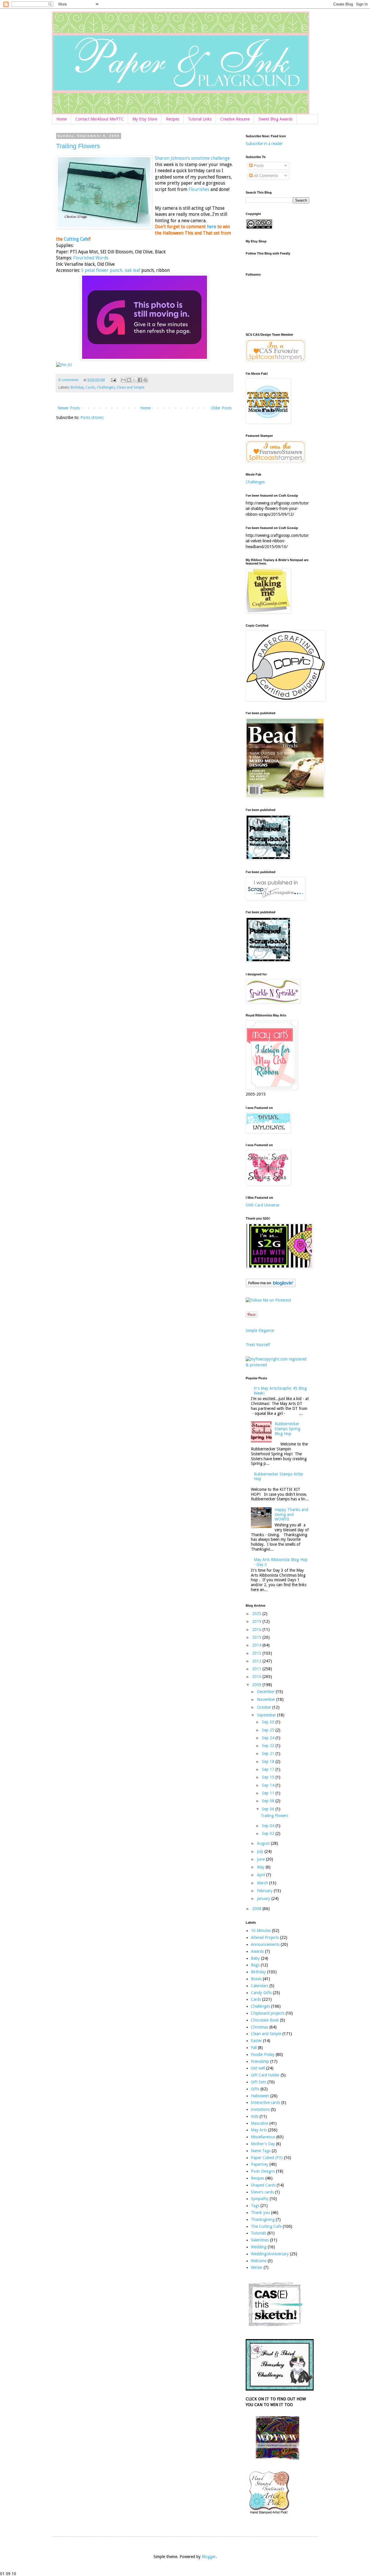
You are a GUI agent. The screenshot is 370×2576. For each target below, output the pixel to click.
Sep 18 (269, 1762)
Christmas (260, 2027)
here (212, 227)
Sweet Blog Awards (275, 119)
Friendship (260, 2061)
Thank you (260, 2213)
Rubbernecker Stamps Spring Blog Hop (287, 1429)
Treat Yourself (258, 1345)
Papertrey (260, 2164)
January (264, 1898)
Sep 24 (269, 1738)
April (262, 1875)
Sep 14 (269, 1785)
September (267, 1715)
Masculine (260, 2123)
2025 (257, 1614)
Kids (255, 2116)
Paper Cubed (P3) (267, 2158)
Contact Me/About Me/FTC (100, 119)
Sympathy (260, 2199)
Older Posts (221, 408)
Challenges (106, 387)
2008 (257, 1909)
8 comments (69, 380)
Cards (90, 387)
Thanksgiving (263, 2219)
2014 (257, 1645)
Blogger (209, 2557)
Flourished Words (91, 258)
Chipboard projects (268, 2013)
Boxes (256, 1979)
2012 (257, 1661)
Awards (257, 1951)
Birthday (77, 387)
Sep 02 (269, 1833)
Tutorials (259, 2233)
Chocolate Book (265, 2020)
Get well (258, 2068)
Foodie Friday (263, 2055)
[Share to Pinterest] (145, 380)
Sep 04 (269, 1826)
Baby (255, 1958)
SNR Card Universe (262, 1205)
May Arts (259, 2130)
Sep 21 (269, 1753)
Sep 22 (269, 1746)
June (261, 1859)
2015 (257, 1637)
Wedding (259, 2247)
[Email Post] (113, 380)
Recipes (173, 119)
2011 (257, 1669)
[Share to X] (134, 380)
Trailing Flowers (78, 146)
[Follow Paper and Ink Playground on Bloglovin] (271, 1286)
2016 (257, 1630)
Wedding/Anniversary (270, 2254)
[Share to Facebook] (140, 380)
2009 (257, 1685)
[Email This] (123, 380)
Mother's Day (263, 2144)
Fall (254, 2048)
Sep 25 (269, 1730)
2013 (257, 1653)
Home (62, 119)
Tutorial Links (200, 119)
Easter (256, 2041)
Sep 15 (269, 1777)
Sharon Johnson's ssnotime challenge (192, 158)
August (264, 1843)
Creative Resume (235, 119)
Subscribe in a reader (264, 144)
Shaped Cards (263, 2185)
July (261, 1851)
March (263, 1883)
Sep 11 (269, 1793)
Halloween (260, 2096)
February (265, 1891)
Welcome (259, 2261)
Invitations (260, 2109)
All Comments (265, 176)
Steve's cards (262, 2192)
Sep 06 (269, 1809)
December (266, 1692)
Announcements (265, 1944)
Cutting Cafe (76, 239)
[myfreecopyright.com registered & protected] (277, 1365)
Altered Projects (265, 1937)
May (261, 1867)
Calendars (260, 1986)
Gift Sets (259, 2082)
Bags (255, 1965)
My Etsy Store (145, 119)
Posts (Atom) (92, 417)
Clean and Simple (131, 387)
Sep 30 (269, 1722)
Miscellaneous (263, 2137)
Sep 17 (269, 1769)
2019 (257, 1621)
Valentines (260, 2240)
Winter (257, 2267)
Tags (255, 2206)
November (267, 1699)
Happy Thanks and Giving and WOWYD (291, 1515)
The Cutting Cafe (266, 2226)
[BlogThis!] (129, 380)
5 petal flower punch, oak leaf (111, 270)
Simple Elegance (260, 1330)
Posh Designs (263, 2171)
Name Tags (261, 2151)
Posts (258, 166)
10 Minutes (261, 1931)
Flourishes (199, 190)
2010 (257, 1677)
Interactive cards (266, 2102)
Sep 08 (269, 1801)
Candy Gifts (261, 1993)
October (265, 1707)
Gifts (255, 2089)
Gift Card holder (265, 2075)
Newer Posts (69, 408)
